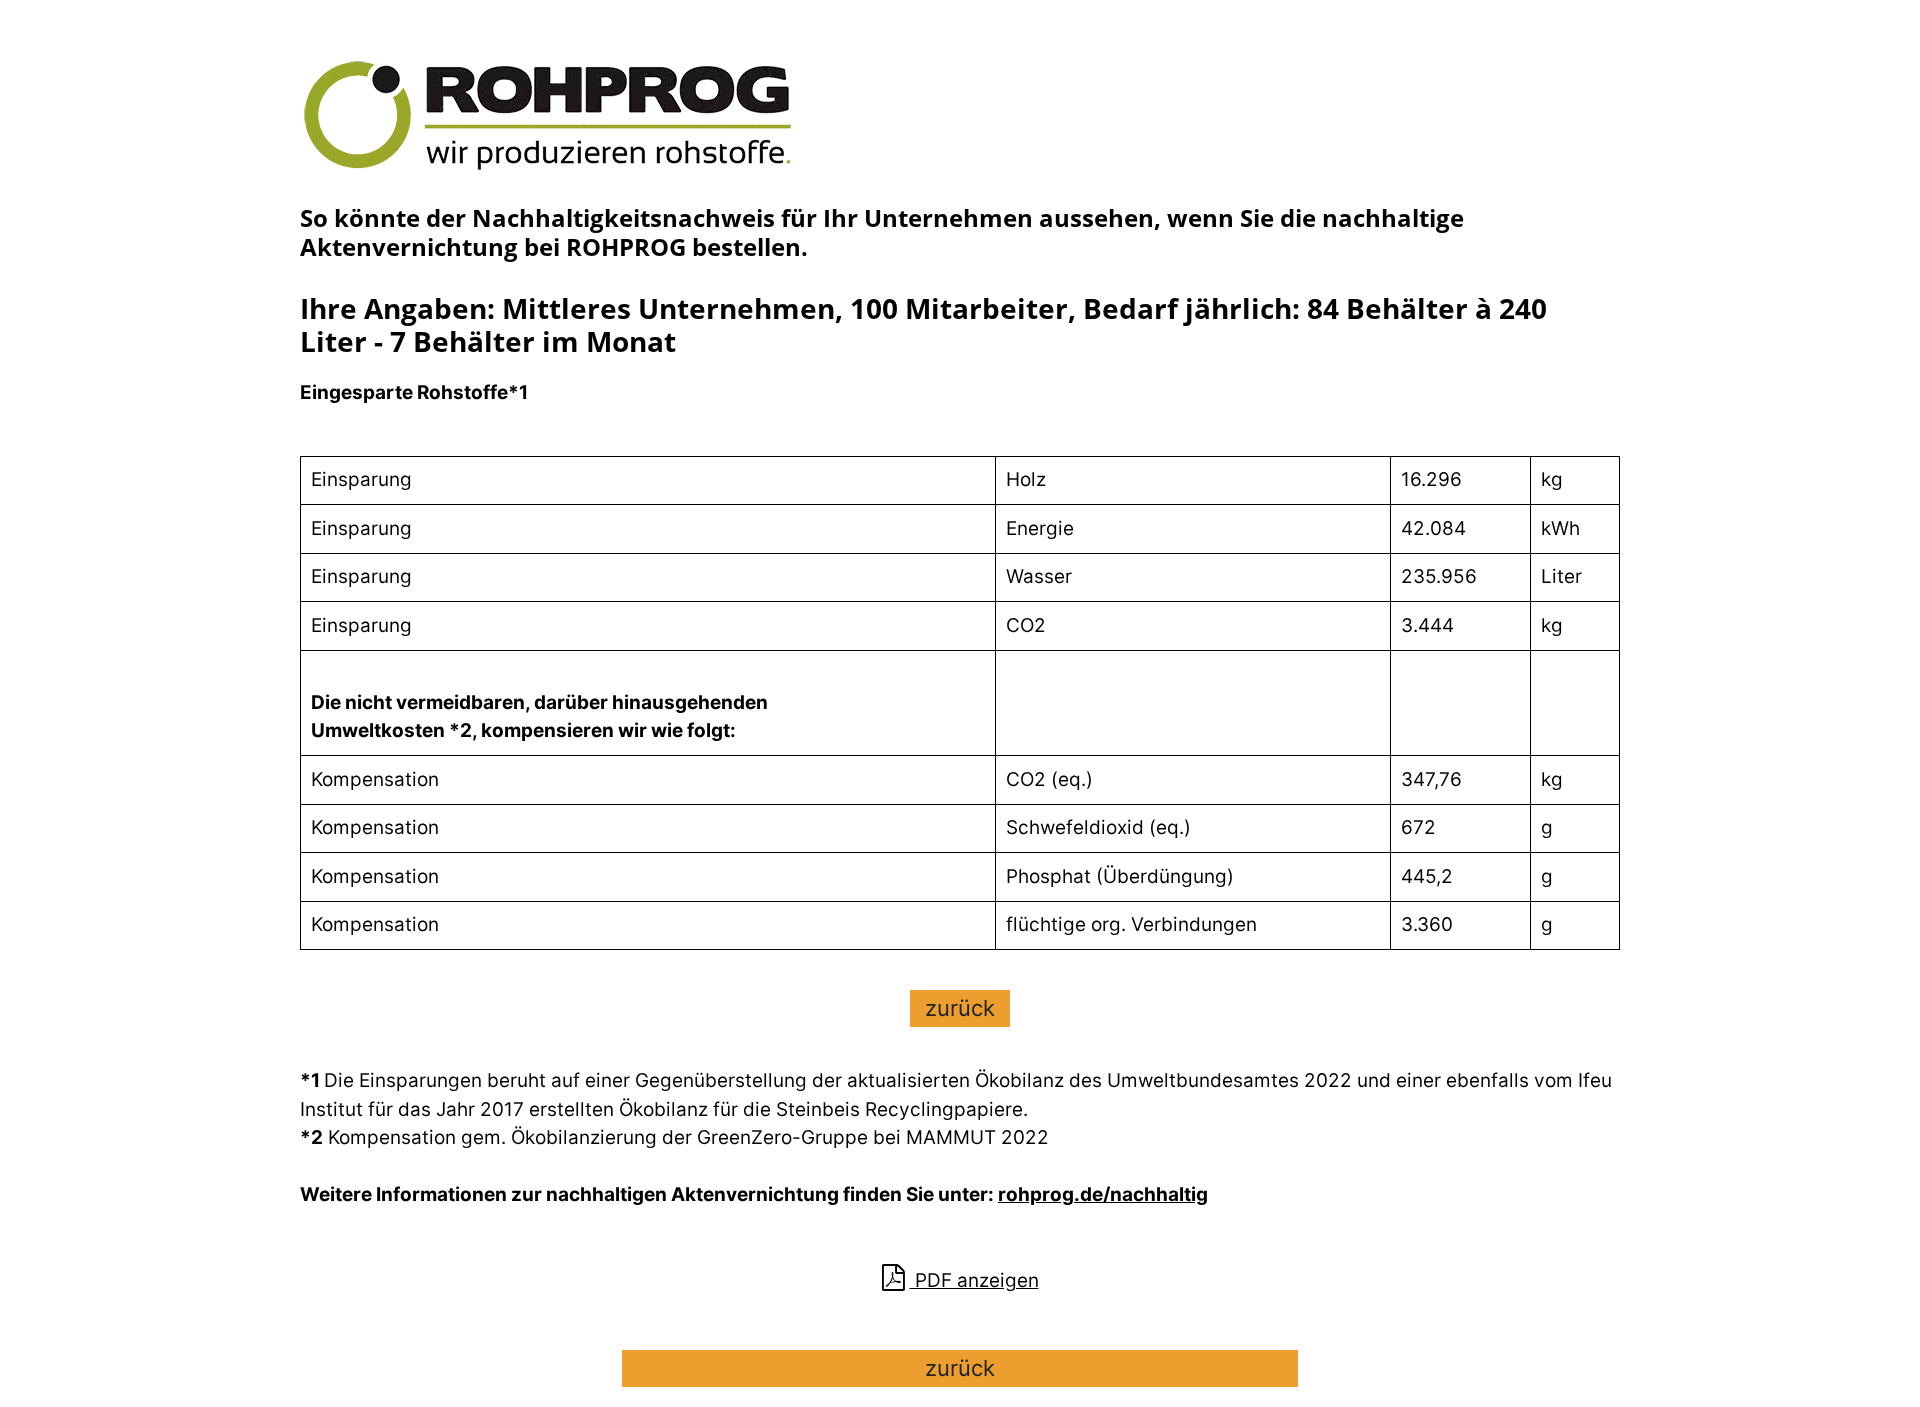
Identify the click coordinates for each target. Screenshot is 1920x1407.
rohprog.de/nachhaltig (1103, 1194)
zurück (960, 1008)
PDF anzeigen (974, 1280)
